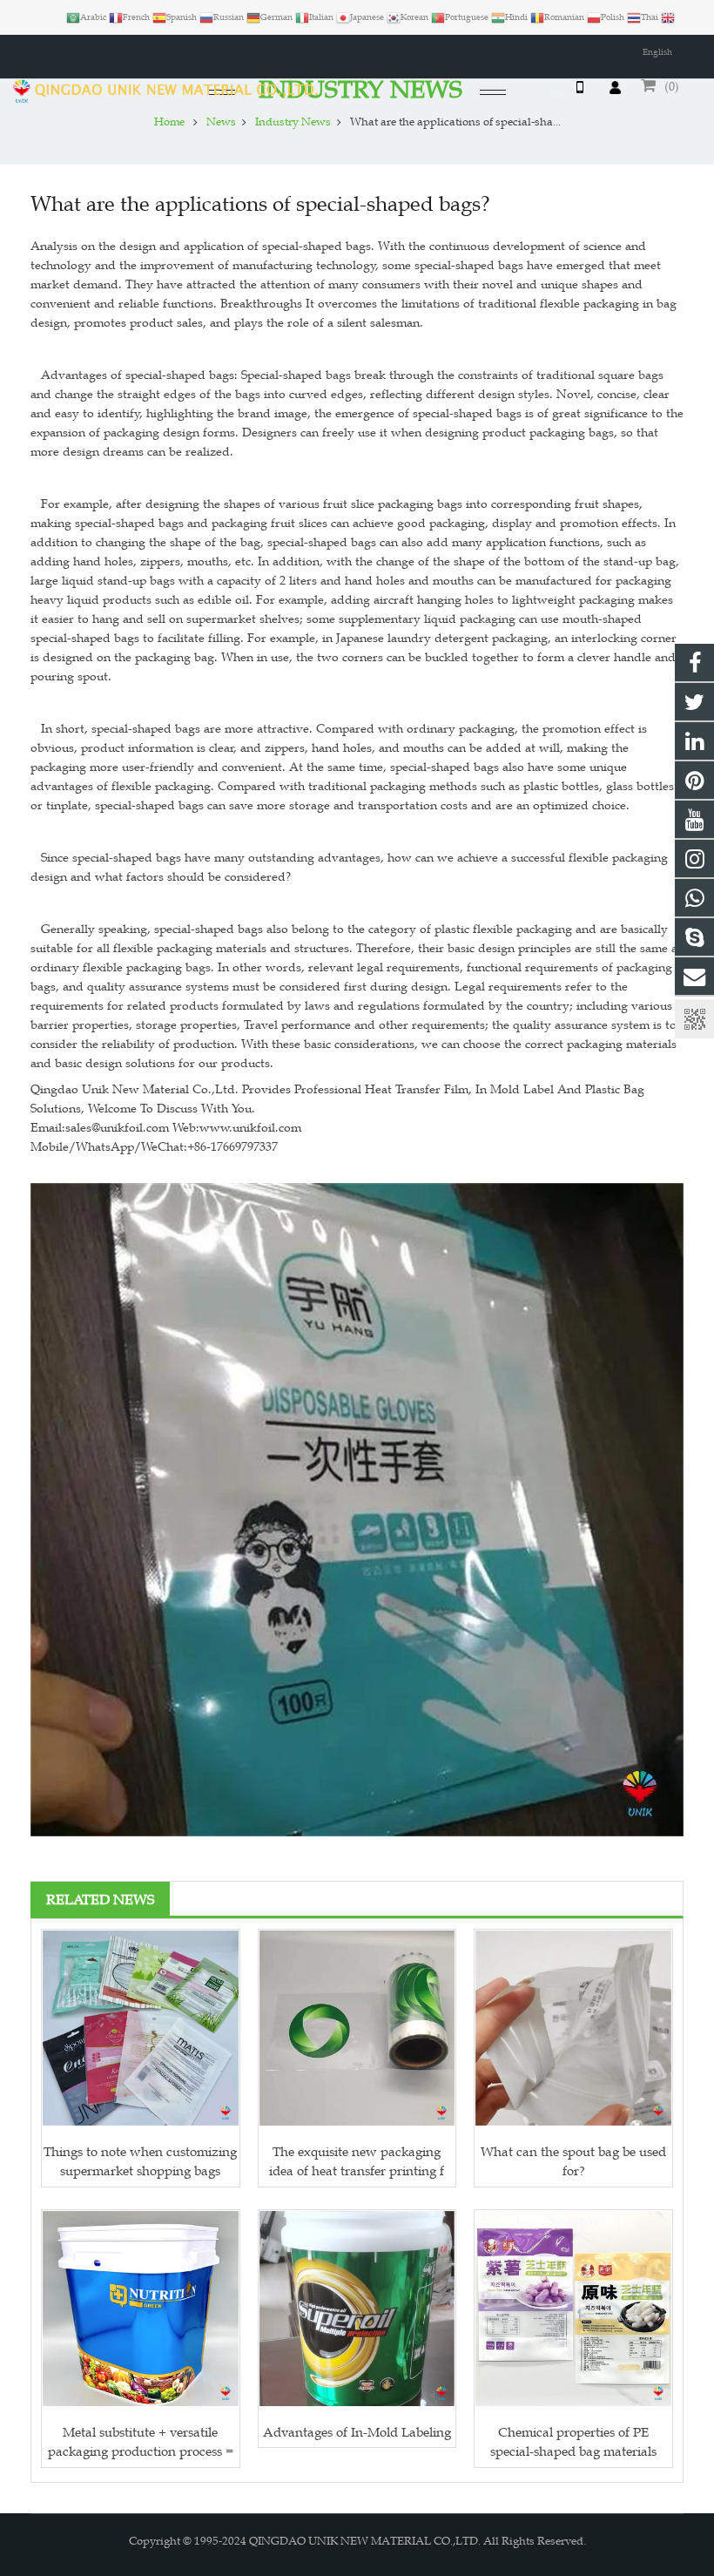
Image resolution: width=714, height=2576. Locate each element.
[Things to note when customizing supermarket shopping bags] (141, 2028)
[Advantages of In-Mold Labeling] (357, 2309)
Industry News (293, 122)
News (221, 122)
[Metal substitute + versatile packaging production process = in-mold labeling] (141, 2309)
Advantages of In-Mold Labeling (357, 2432)
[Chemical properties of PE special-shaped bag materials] (573, 2309)
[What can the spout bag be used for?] (573, 2028)
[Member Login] (615, 87)
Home (169, 122)
